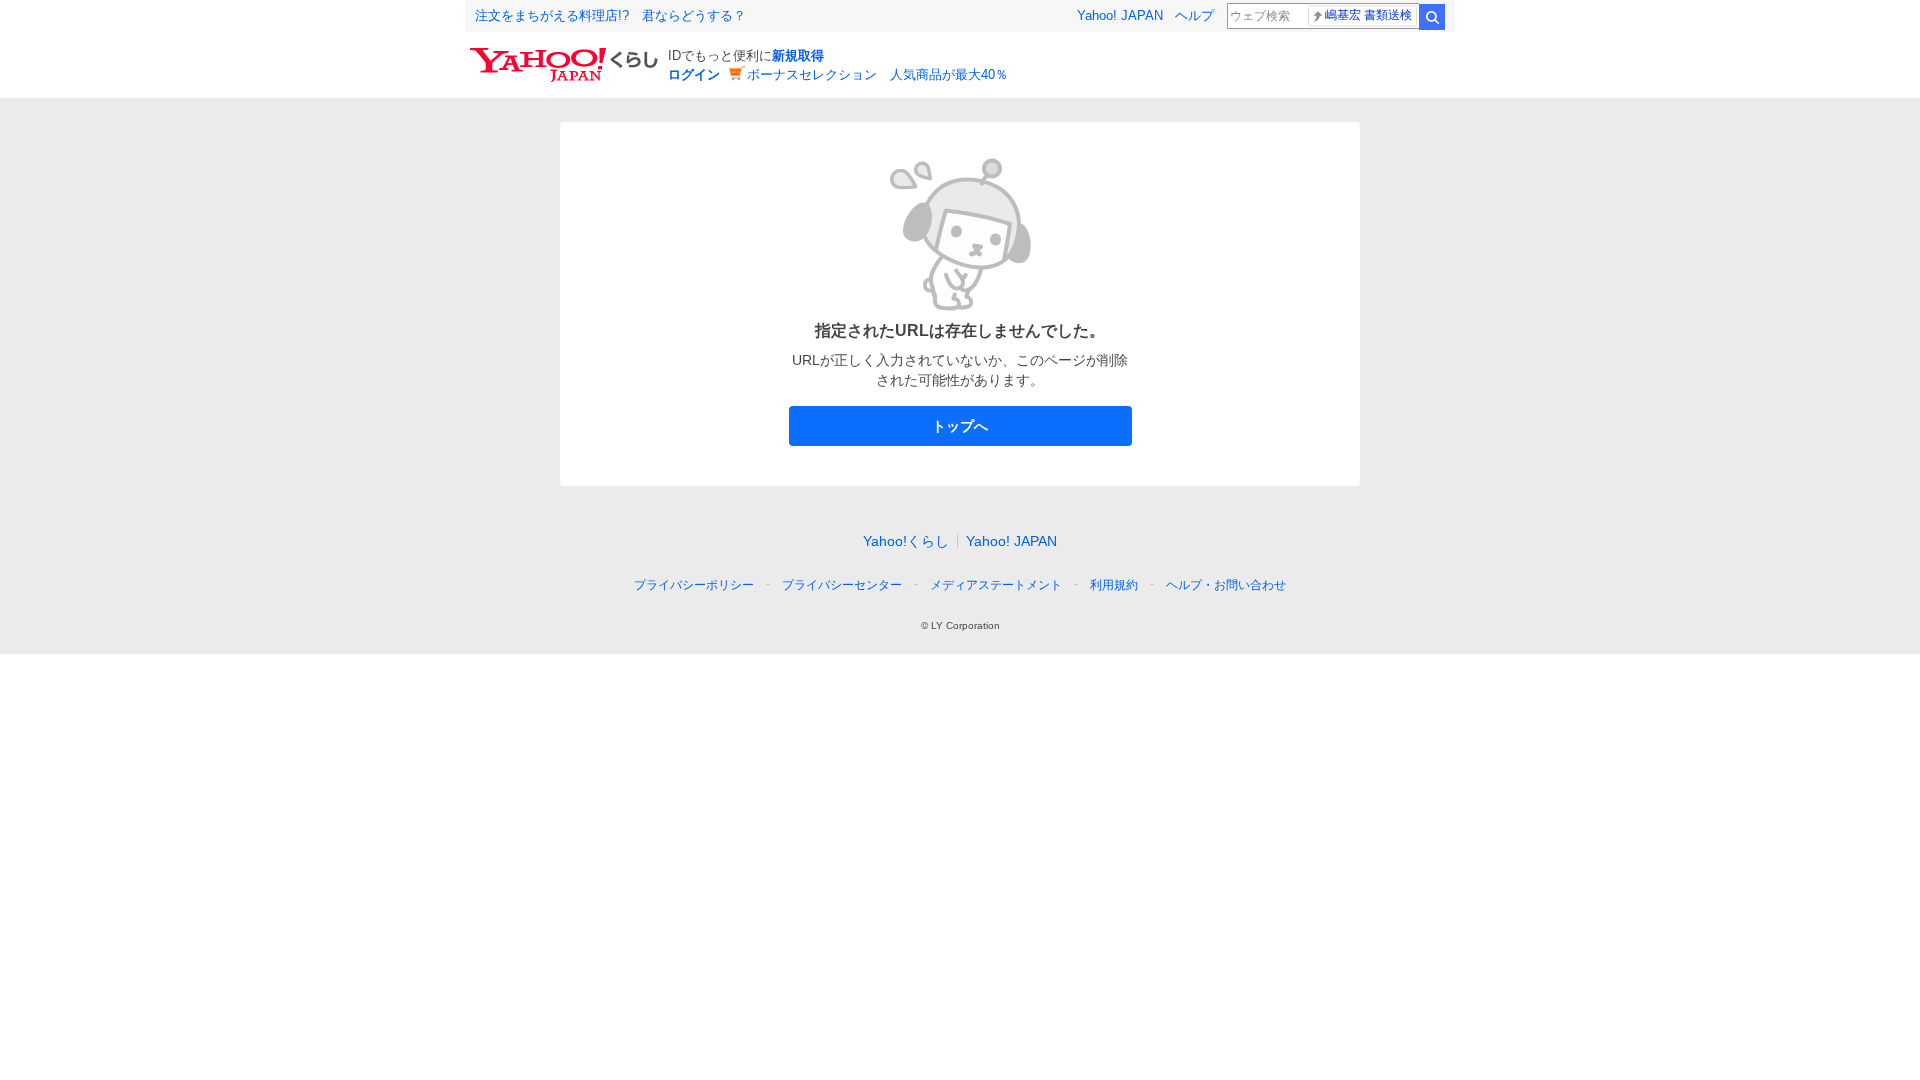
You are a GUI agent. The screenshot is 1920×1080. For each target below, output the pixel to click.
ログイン (694, 74)
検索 (1432, 17)
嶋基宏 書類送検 (1368, 15)
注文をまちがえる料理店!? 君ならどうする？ (610, 15)
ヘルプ (1194, 15)
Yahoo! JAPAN (1120, 15)
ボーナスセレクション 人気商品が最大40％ (877, 74)
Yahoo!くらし (906, 541)
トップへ (960, 426)
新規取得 (798, 55)
